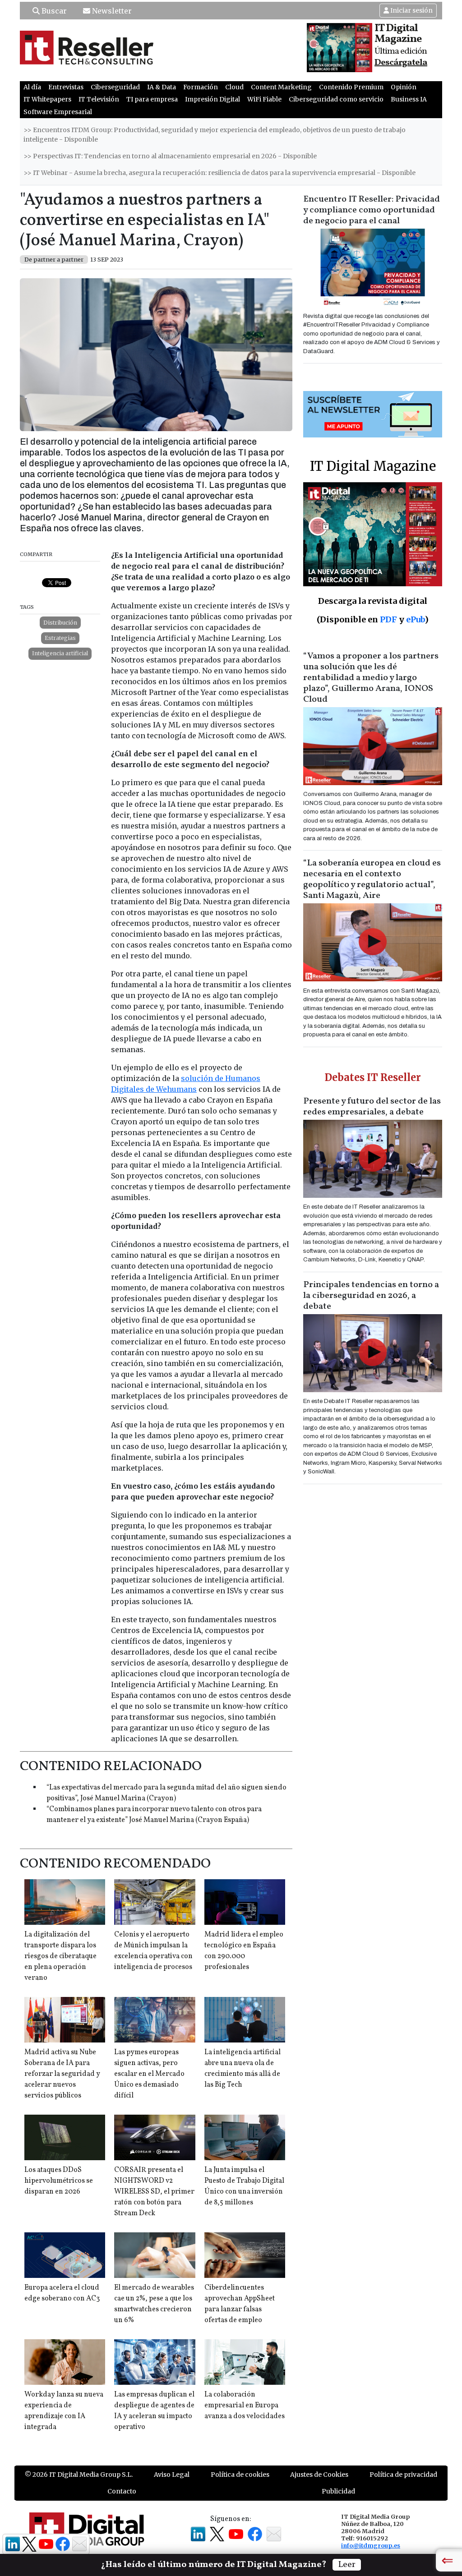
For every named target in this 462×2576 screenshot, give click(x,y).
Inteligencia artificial (60, 653)
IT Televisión (99, 99)
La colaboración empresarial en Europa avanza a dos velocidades (245, 2406)
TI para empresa (152, 99)
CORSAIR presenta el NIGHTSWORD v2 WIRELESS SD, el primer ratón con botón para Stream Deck (154, 2192)
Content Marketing (281, 87)
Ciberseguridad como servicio (336, 99)
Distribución (60, 623)
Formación (201, 87)
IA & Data (162, 87)
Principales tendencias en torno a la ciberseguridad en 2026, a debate (371, 1296)
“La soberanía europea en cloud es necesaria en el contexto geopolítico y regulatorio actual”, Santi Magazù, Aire (372, 879)
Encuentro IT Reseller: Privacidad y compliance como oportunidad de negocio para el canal (372, 210)
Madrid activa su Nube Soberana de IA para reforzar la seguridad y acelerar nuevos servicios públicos (62, 2074)
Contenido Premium (351, 87)
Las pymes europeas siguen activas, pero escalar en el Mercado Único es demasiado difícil (149, 2074)
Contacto (122, 2491)
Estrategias (60, 638)
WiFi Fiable (264, 99)
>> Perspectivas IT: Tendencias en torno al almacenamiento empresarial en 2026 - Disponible (170, 156)
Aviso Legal (172, 2475)
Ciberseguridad (115, 87)
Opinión (404, 87)
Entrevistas (66, 87)
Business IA (409, 99)
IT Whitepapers (47, 99)
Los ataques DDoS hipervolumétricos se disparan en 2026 (59, 2181)
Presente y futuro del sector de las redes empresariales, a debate (372, 1107)
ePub (415, 619)
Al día (32, 87)
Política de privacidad (403, 2475)
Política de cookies (240, 2475)
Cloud (234, 87)
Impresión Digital (213, 99)
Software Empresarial (58, 112)
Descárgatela (401, 63)
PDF (388, 619)
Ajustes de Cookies (319, 2475)
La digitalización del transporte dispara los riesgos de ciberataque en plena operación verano (60, 1956)
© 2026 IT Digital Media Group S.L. (79, 2475)
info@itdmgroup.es (371, 2545)
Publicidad (338, 2491)
